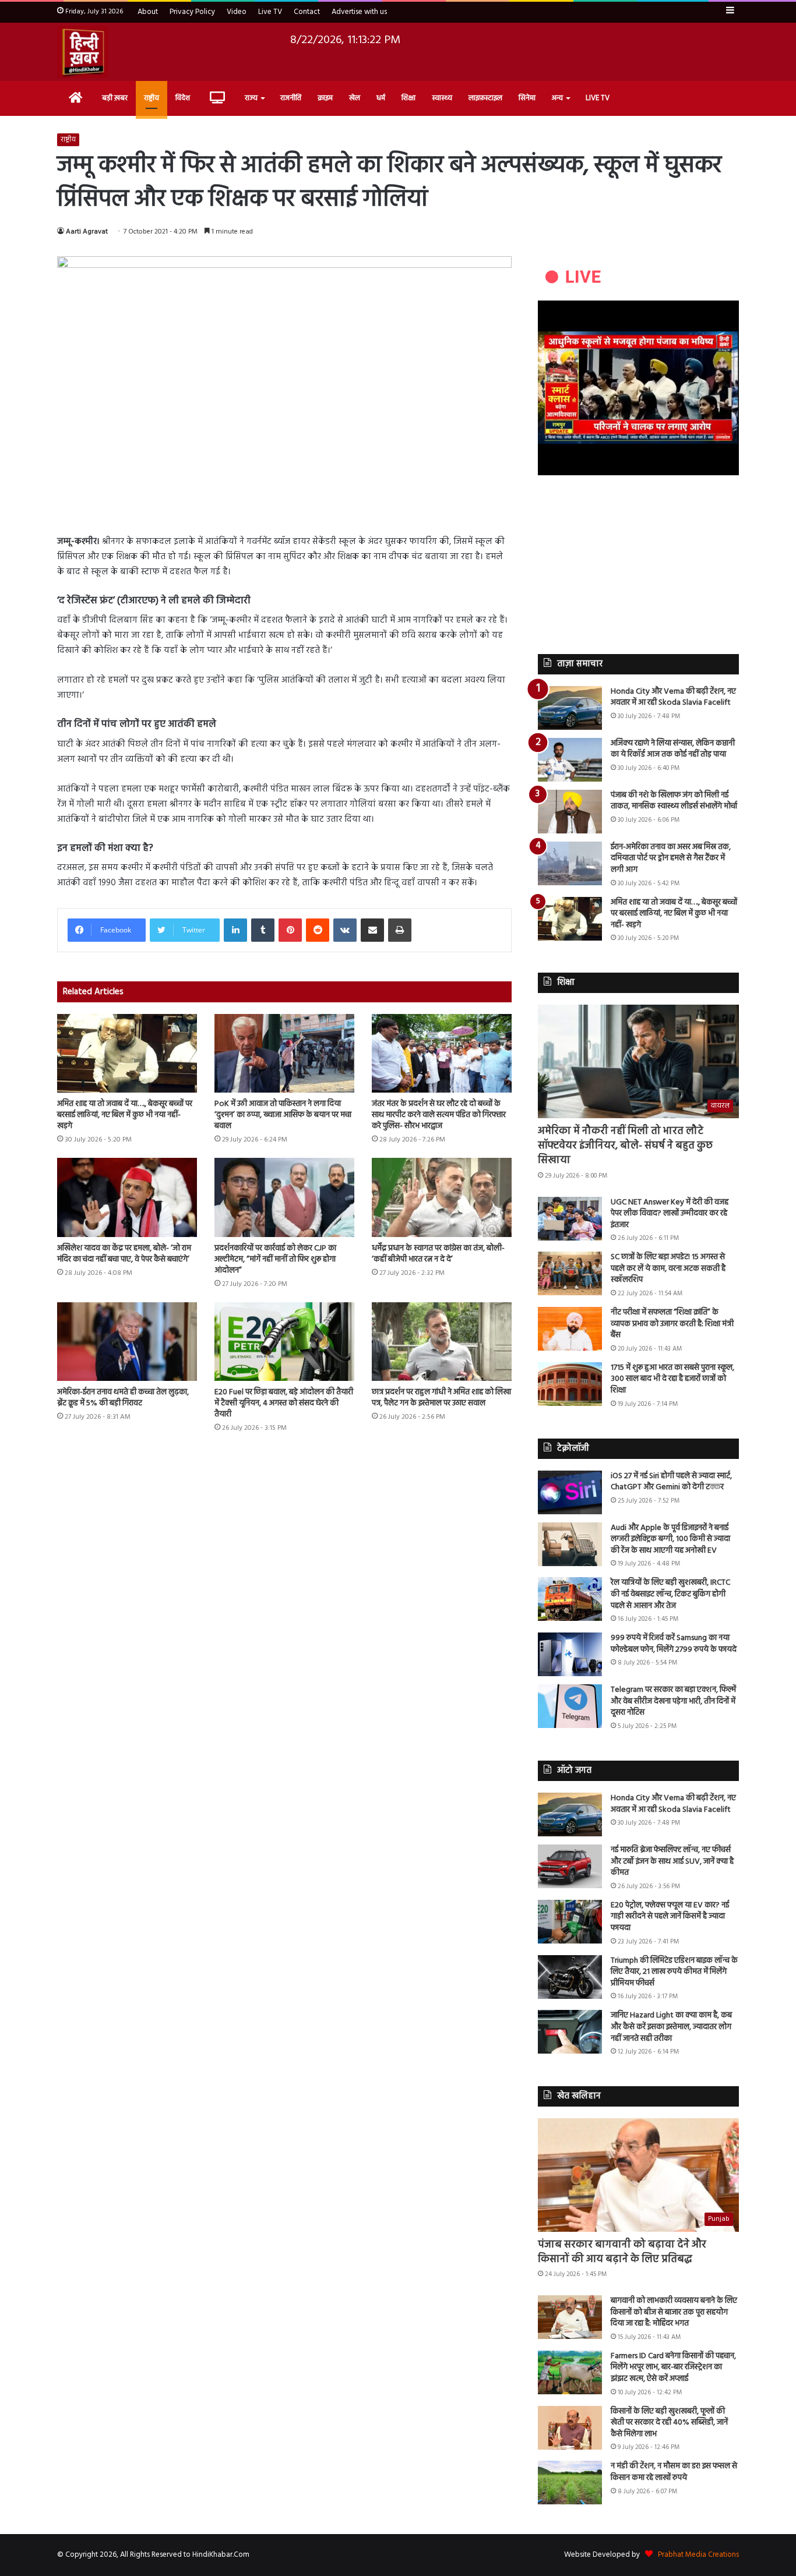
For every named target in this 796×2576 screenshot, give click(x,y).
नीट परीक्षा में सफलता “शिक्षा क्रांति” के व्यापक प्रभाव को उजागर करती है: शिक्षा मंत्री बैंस (672, 1324)
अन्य (557, 98)
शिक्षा (408, 98)
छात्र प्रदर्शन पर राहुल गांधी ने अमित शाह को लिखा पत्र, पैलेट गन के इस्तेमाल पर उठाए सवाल (441, 1398)
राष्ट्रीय (152, 98)
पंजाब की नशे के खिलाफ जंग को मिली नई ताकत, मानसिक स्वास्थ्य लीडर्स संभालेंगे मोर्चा (674, 801)
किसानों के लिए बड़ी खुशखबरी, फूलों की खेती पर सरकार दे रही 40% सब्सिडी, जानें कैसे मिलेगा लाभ (669, 2423)
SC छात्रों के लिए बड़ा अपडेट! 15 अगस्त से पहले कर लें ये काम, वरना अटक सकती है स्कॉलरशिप (668, 1268)
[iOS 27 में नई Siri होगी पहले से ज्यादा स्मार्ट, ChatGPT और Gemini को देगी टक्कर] (570, 1492)
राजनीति (291, 98)
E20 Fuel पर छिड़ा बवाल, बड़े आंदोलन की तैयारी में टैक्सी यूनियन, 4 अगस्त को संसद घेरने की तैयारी (284, 1403)
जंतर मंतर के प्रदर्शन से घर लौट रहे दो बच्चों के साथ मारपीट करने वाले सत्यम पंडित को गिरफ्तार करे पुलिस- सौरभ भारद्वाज (439, 1115)
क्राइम (325, 98)
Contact (307, 12)
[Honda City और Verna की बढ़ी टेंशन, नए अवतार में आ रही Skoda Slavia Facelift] (570, 708)
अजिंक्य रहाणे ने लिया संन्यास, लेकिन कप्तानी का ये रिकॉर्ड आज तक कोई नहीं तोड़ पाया (673, 749)
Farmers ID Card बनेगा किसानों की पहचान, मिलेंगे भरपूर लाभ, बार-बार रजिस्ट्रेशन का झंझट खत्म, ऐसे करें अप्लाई (673, 2367)
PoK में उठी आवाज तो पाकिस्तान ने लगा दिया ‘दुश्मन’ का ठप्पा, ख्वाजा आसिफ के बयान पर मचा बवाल (283, 1115)
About (148, 12)
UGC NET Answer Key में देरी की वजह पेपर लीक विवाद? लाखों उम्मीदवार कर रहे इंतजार (670, 1214)
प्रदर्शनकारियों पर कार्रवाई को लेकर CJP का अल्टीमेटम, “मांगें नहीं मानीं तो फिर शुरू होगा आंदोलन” (275, 1259)
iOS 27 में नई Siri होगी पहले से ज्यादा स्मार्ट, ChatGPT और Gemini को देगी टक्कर (671, 1482)
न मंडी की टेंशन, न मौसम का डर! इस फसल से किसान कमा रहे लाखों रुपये (674, 2472)
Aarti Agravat (87, 232)
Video (237, 12)
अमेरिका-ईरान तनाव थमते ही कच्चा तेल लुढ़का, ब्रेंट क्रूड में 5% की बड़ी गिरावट (123, 1398)
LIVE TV (598, 98)
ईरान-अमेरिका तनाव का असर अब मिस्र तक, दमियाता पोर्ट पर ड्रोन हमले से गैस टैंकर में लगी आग (671, 858)
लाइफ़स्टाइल (485, 98)
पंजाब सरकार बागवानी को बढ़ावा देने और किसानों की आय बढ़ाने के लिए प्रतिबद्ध (622, 2252)
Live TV (270, 12)
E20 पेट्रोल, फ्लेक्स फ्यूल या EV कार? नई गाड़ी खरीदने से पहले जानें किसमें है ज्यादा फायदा (670, 1917)
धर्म (381, 98)
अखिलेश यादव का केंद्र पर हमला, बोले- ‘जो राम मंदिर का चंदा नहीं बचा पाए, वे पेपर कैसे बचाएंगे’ (124, 1254)
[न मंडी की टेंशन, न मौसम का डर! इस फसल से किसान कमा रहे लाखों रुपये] (570, 2483)
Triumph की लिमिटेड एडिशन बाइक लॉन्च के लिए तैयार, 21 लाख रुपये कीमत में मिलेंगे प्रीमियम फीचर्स (674, 1972)
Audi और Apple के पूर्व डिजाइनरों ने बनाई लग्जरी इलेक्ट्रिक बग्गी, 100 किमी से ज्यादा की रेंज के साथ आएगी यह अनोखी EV (670, 1539)
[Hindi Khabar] (83, 52)
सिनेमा (527, 98)
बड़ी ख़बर (115, 98)
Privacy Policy (192, 12)
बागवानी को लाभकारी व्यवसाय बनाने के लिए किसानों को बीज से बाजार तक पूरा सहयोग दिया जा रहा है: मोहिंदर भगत (674, 2312)
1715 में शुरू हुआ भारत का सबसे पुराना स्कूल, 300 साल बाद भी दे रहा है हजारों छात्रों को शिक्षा (672, 1379)
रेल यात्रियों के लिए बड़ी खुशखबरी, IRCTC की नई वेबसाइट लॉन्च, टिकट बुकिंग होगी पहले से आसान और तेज (670, 1594)
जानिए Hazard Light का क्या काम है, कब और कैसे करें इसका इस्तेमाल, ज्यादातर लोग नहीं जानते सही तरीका (671, 2027)
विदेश (183, 98)
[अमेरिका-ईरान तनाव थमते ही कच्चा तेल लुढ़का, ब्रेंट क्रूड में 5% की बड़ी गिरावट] (127, 1342)
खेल (355, 98)
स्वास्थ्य (442, 98)
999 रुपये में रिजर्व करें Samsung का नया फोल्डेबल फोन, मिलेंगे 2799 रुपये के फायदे (674, 1644)
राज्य (251, 98)
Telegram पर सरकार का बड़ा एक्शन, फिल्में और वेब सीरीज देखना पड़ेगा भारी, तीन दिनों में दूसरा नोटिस (673, 1701)
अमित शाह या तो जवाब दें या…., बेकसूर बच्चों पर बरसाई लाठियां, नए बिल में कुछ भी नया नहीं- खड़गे (125, 1115)
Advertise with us (359, 12)
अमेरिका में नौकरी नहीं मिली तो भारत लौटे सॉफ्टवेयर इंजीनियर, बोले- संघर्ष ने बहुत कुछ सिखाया (625, 1146)
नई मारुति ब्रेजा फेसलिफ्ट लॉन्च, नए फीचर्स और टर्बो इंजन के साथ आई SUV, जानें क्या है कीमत (672, 1861)
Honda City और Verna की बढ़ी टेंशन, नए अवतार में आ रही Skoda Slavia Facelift (673, 697)
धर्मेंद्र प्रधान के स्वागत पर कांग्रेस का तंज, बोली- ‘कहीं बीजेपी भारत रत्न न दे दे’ (438, 1254)
